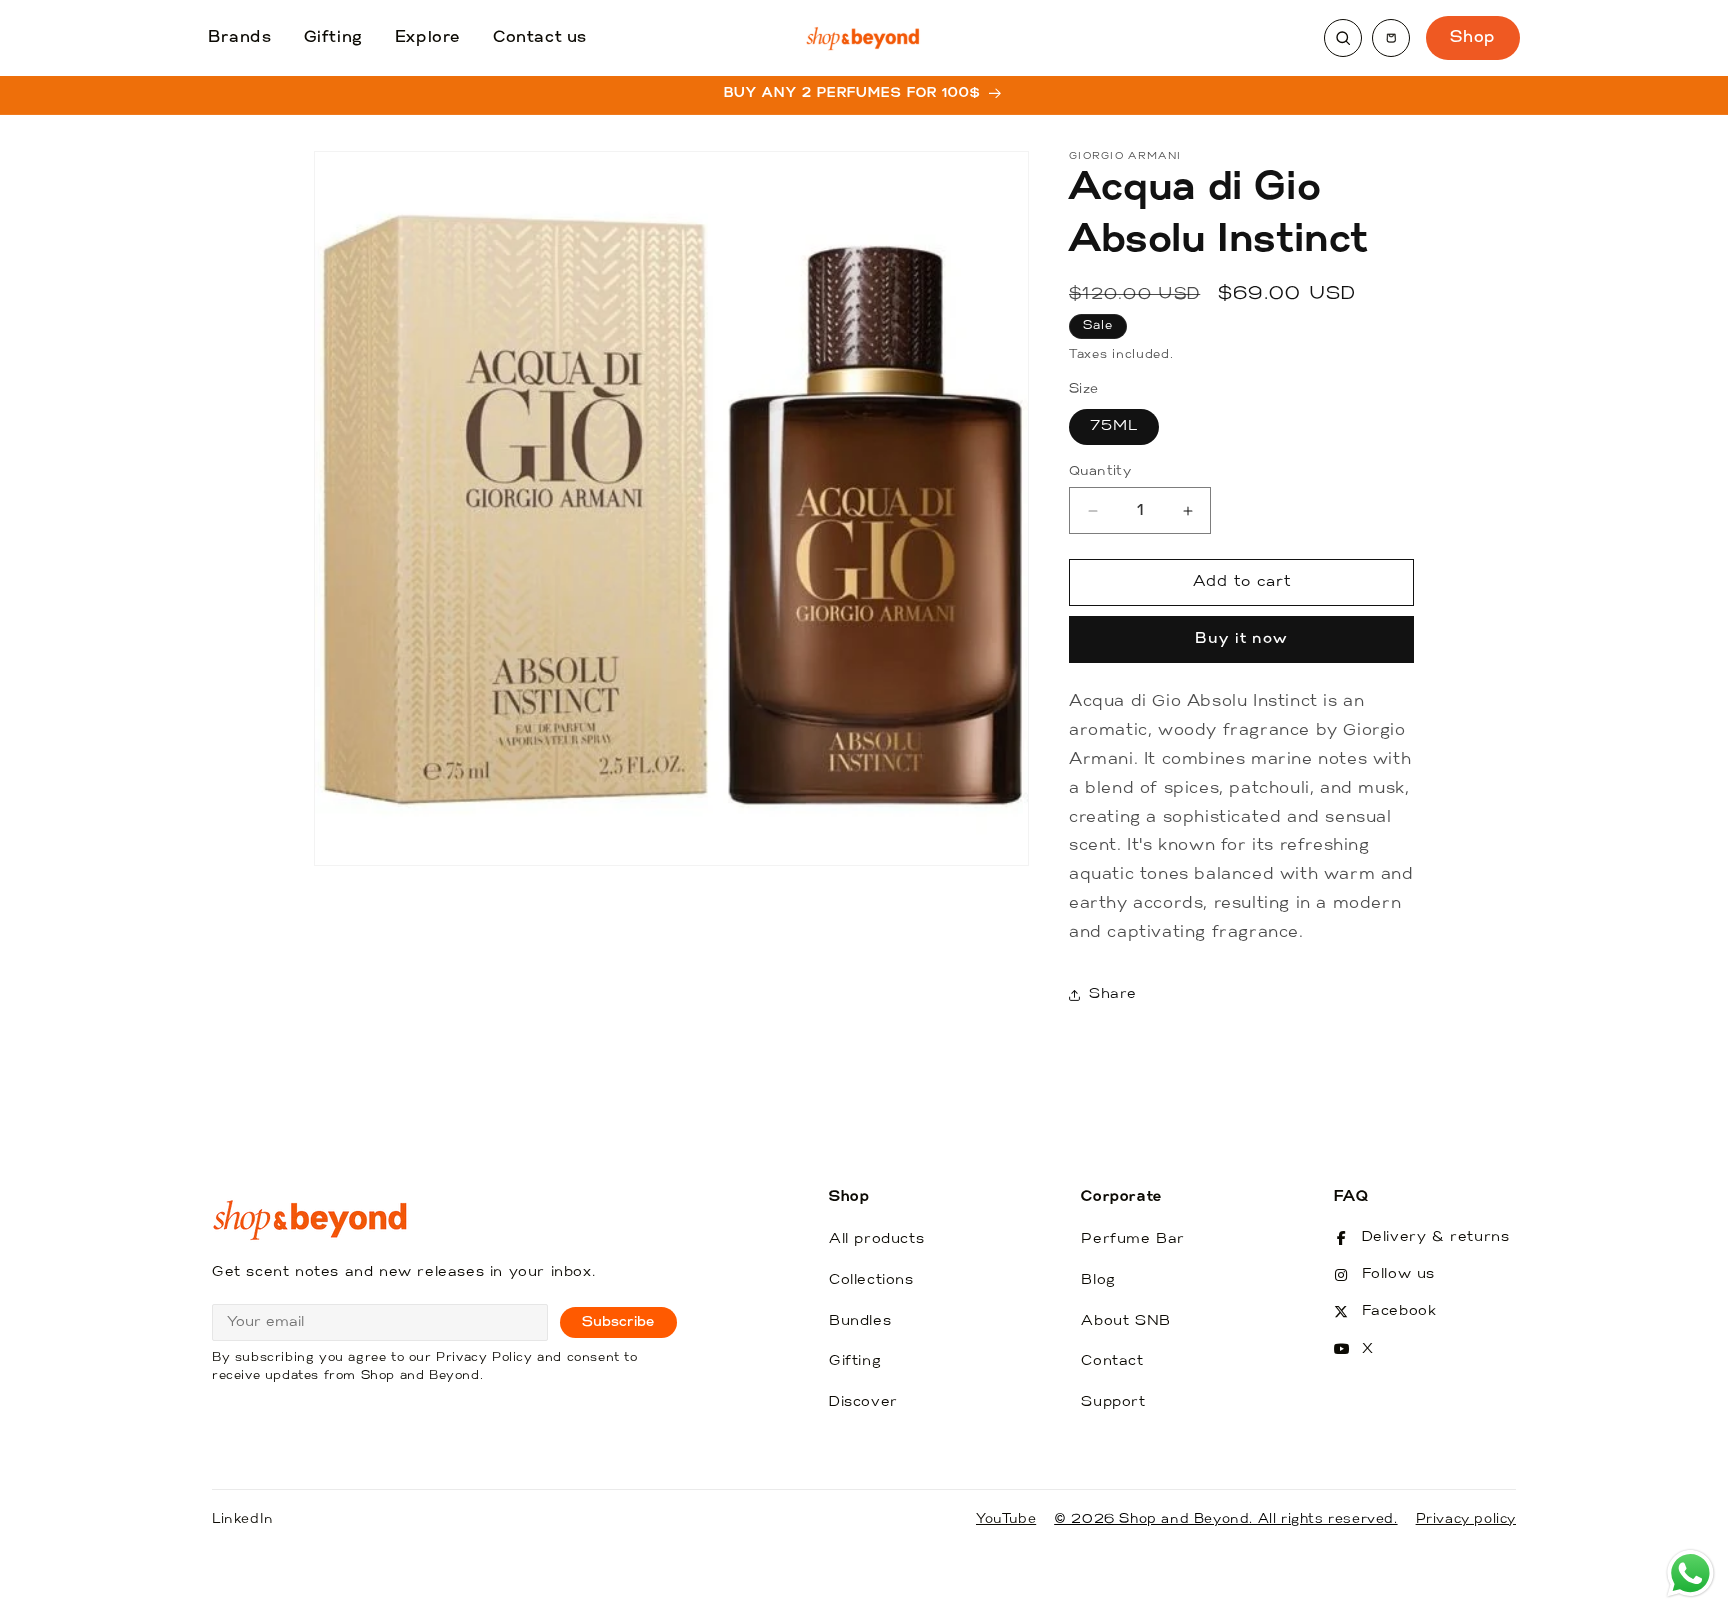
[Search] (1343, 38)
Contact (1112, 1361)
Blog (1098, 1280)
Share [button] (1113, 994)
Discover (863, 1402)
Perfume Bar (1133, 1239)
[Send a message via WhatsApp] (1690, 1573)
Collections (871, 1280)
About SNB (1125, 1321)
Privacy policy (1466, 1519)
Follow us (1398, 1274)
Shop (1473, 38)
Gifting (333, 38)
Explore (428, 38)
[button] (1391, 38)
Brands (240, 38)
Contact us (540, 38)
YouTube (1006, 1519)
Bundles (860, 1321)
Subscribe (618, 1322)
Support (1113, 1402)
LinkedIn (243, 1519)
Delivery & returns (1436, 1237)
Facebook (1399, 1311)
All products (876, 1239)
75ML (1114, 426)
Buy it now (1241, 639)
